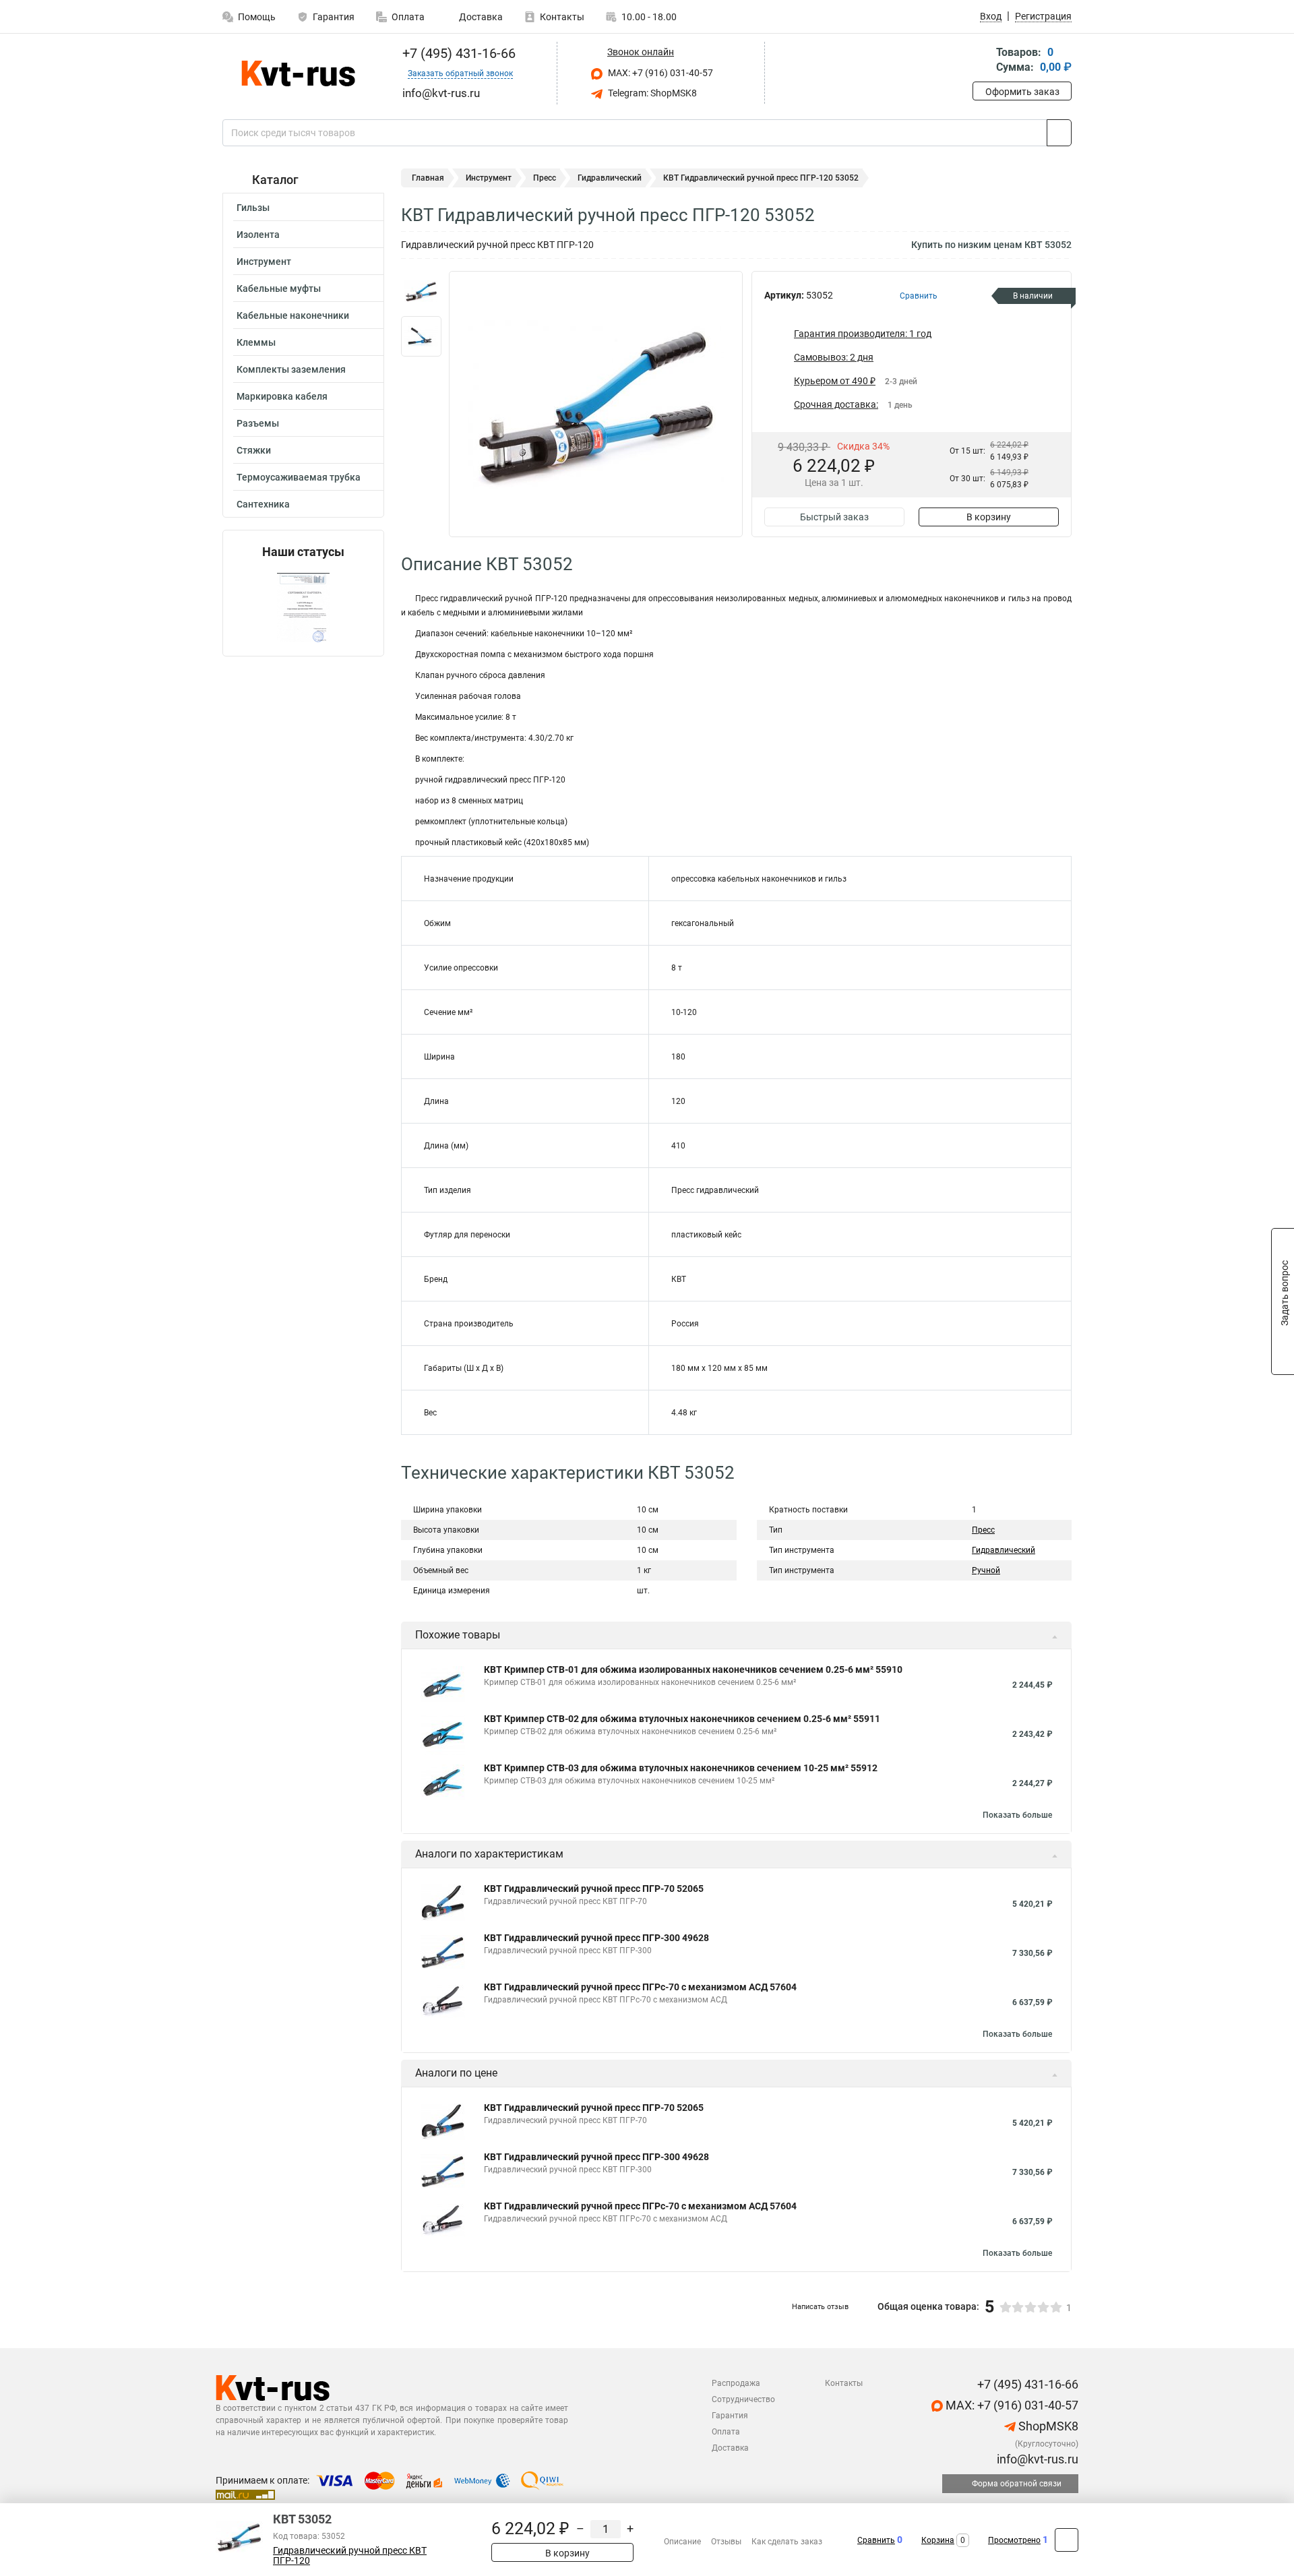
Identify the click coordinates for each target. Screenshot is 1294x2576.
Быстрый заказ (834, 517)
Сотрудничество (743, 2399)
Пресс (545, 178)
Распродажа (736, 2383)
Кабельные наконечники (293, 315)
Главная (428, 178)
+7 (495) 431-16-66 (457, 53)
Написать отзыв (820, 2307)
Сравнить (876, 2540)
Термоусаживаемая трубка (299, 477)
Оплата (408, 17)
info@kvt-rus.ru (1036, 2459)
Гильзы (253, 208)
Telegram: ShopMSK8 (651, 93)
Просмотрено (1014, 2540)
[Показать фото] (421, 291)
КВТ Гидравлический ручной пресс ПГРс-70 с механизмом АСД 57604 (640, 1987)
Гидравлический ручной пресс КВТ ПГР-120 (350, 2556)
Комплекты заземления (291, 369)
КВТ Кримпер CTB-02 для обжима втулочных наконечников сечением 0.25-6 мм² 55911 (682, 1719)
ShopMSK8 (1047, 2426)
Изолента (258, 235)
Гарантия (334, 17)
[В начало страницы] (1067, 2540)
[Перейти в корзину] (982, 61)
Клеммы (256, 342)
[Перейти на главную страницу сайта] (298, 73)
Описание (682, 2542)
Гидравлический (610, 178)
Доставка (480, 17)
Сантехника (263, 504)
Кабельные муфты (279, 288)
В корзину (989, 517)
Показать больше (1017, 1815)
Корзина (938, 2540)
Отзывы (726, 2542)
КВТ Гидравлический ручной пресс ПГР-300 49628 (596, 1938)
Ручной (986, 1570)
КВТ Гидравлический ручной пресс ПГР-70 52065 (594, 1889)
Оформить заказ (1022, 92)
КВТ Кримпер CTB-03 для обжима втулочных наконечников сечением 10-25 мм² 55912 (681, 1768)
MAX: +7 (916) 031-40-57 (659, 73)
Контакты (562, 17)
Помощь (257, 17)
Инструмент (264, 262)
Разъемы (258, 423)
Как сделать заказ (787, 2542)
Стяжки (254, 450)
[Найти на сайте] (1059, 133)
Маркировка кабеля (282, 396)
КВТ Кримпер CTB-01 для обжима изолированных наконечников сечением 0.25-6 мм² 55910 (693, 1669)
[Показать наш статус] (303, 608)
